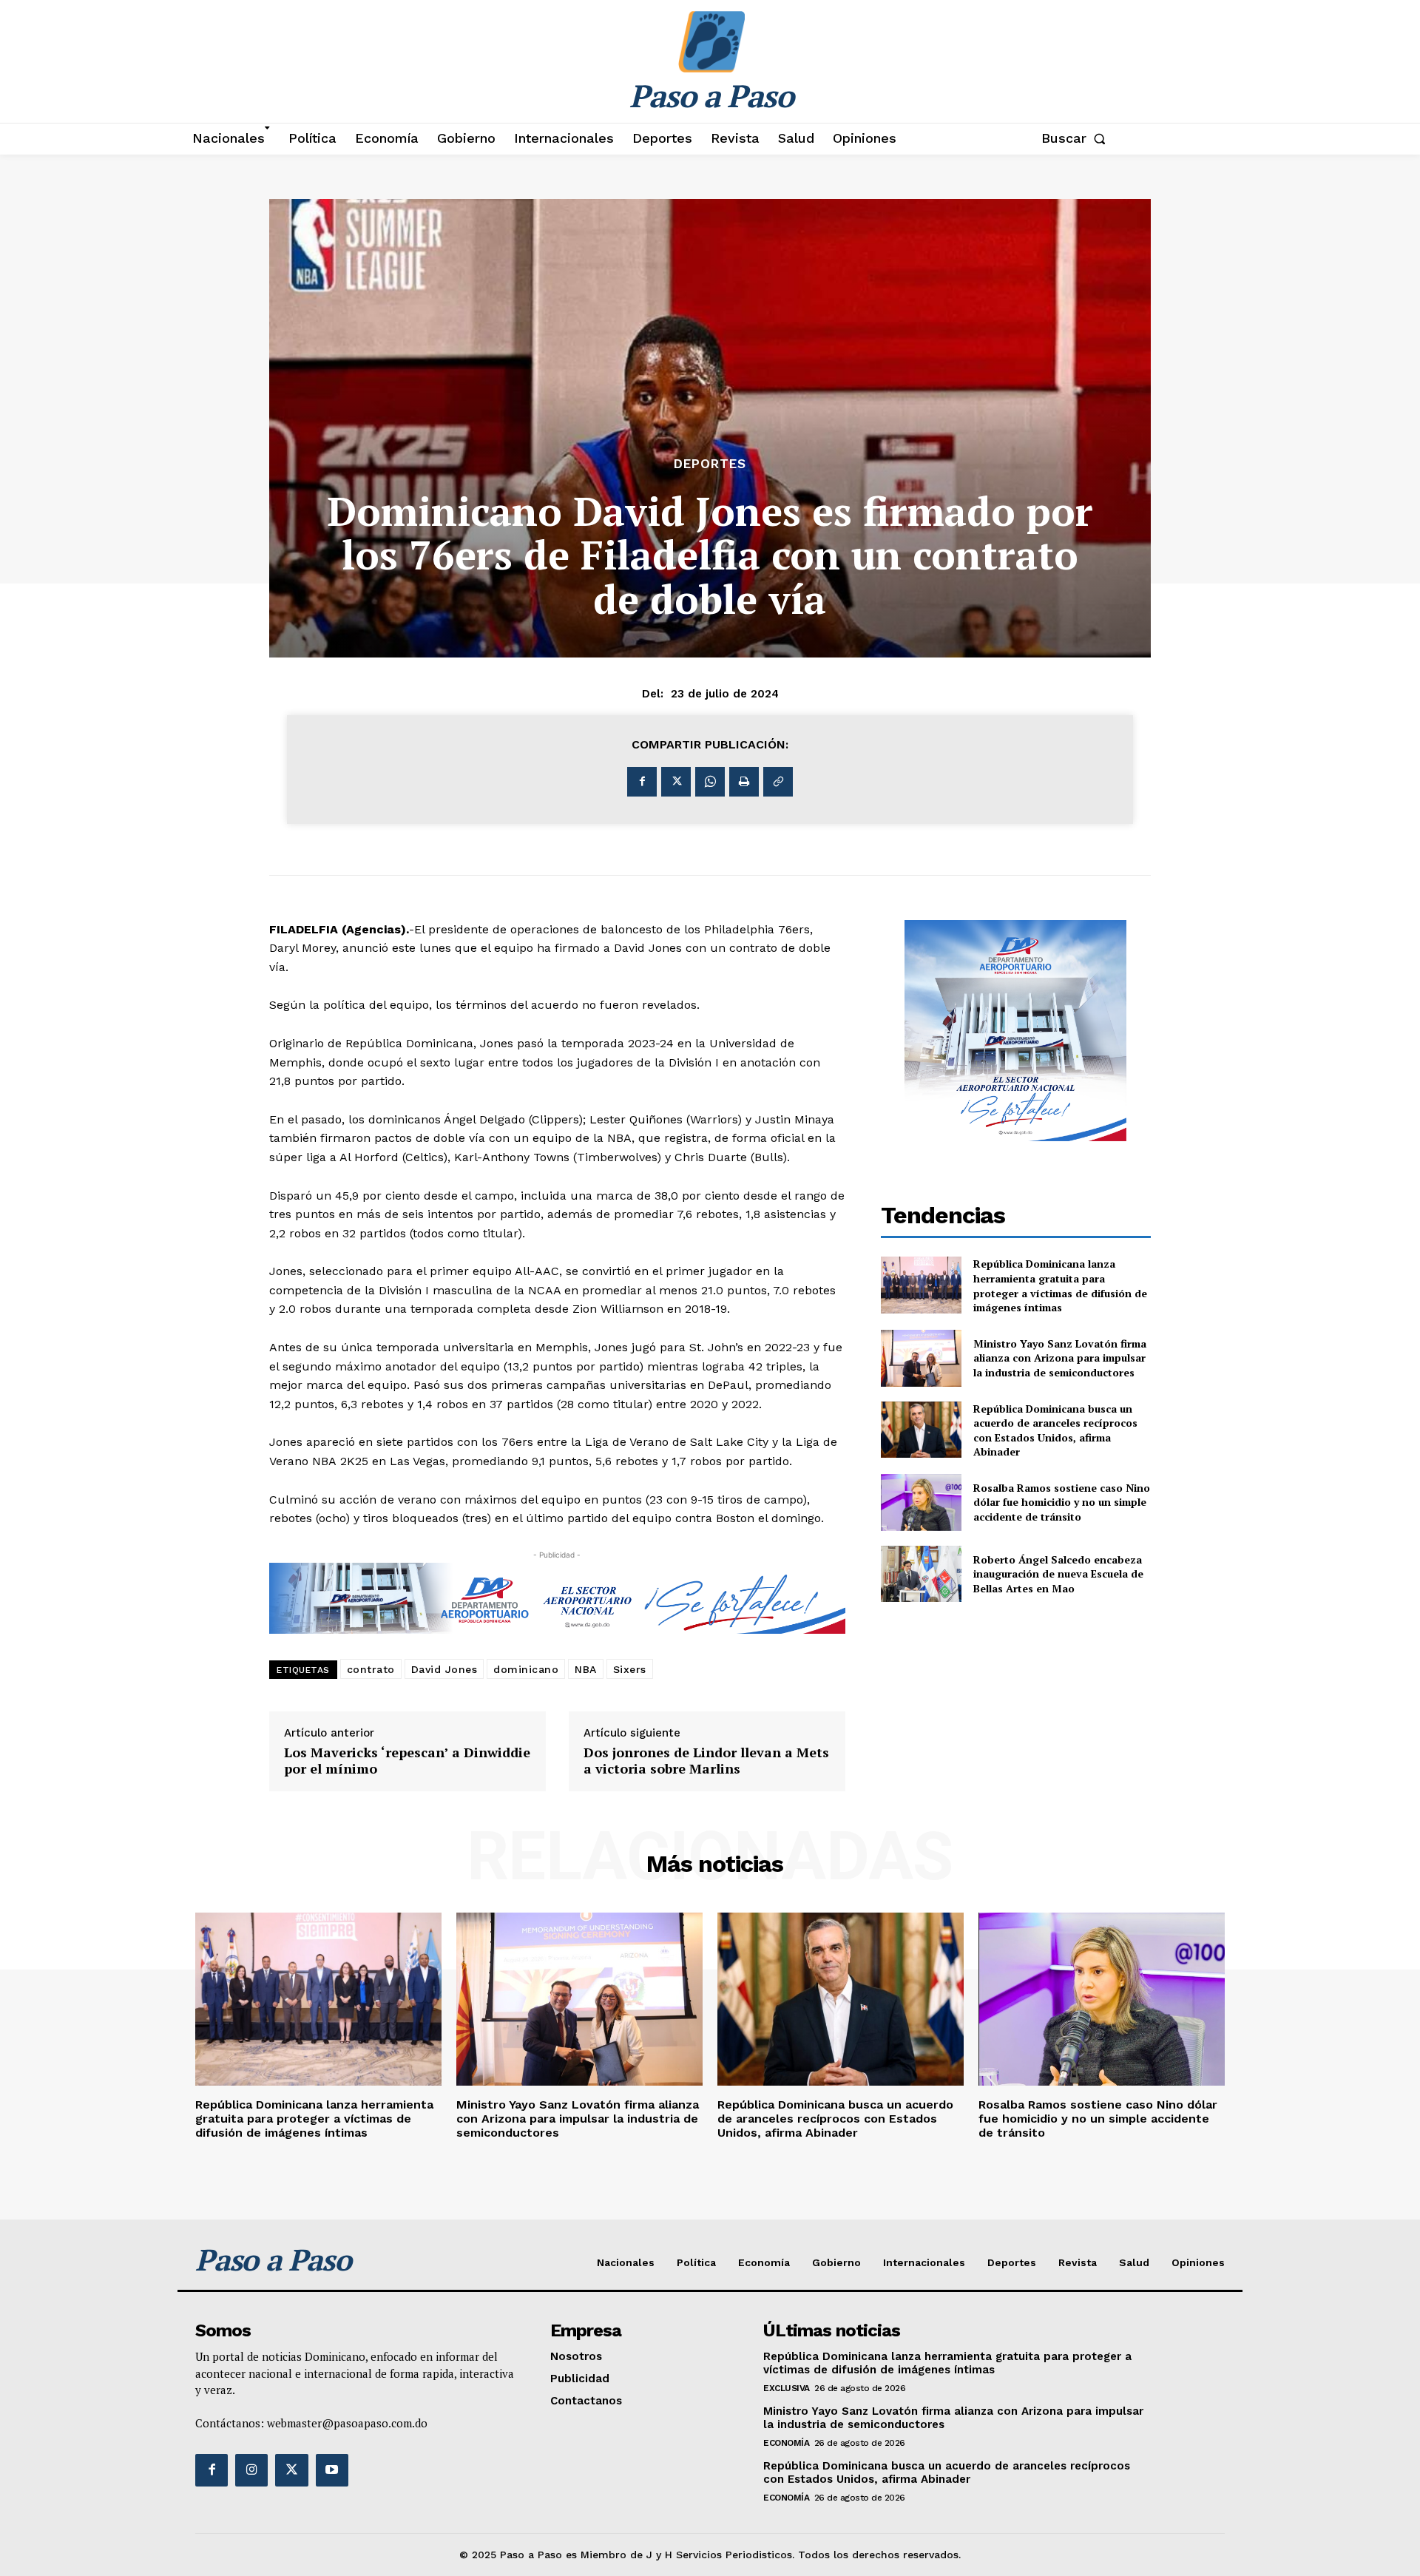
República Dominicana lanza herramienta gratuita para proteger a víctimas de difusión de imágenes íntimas (1060, 1285)
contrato (371, 1669)
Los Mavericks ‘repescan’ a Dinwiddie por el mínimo (407, 1761)
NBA (586, 1669)
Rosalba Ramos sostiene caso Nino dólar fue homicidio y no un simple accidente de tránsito (1062, 1502)
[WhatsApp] (710, 782)
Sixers (630, 1669)
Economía (786, 2443)
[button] (1076, 138)
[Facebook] (642, 782)
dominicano (526, 1669)
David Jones (444, 1669)
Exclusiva (787, 2388)
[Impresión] (744, 782)
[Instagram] (251, 2470)
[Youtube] (332, 2470)
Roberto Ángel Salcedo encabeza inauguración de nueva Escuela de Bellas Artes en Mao (1058, 1574)
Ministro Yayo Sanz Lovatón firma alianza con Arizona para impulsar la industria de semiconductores (1060, 1358)
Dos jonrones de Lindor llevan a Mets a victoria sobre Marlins (706, 1761)
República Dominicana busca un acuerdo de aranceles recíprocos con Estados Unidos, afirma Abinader (1055, 1430)
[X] (676, 782)
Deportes (710, 464)
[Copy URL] (778, 782)
